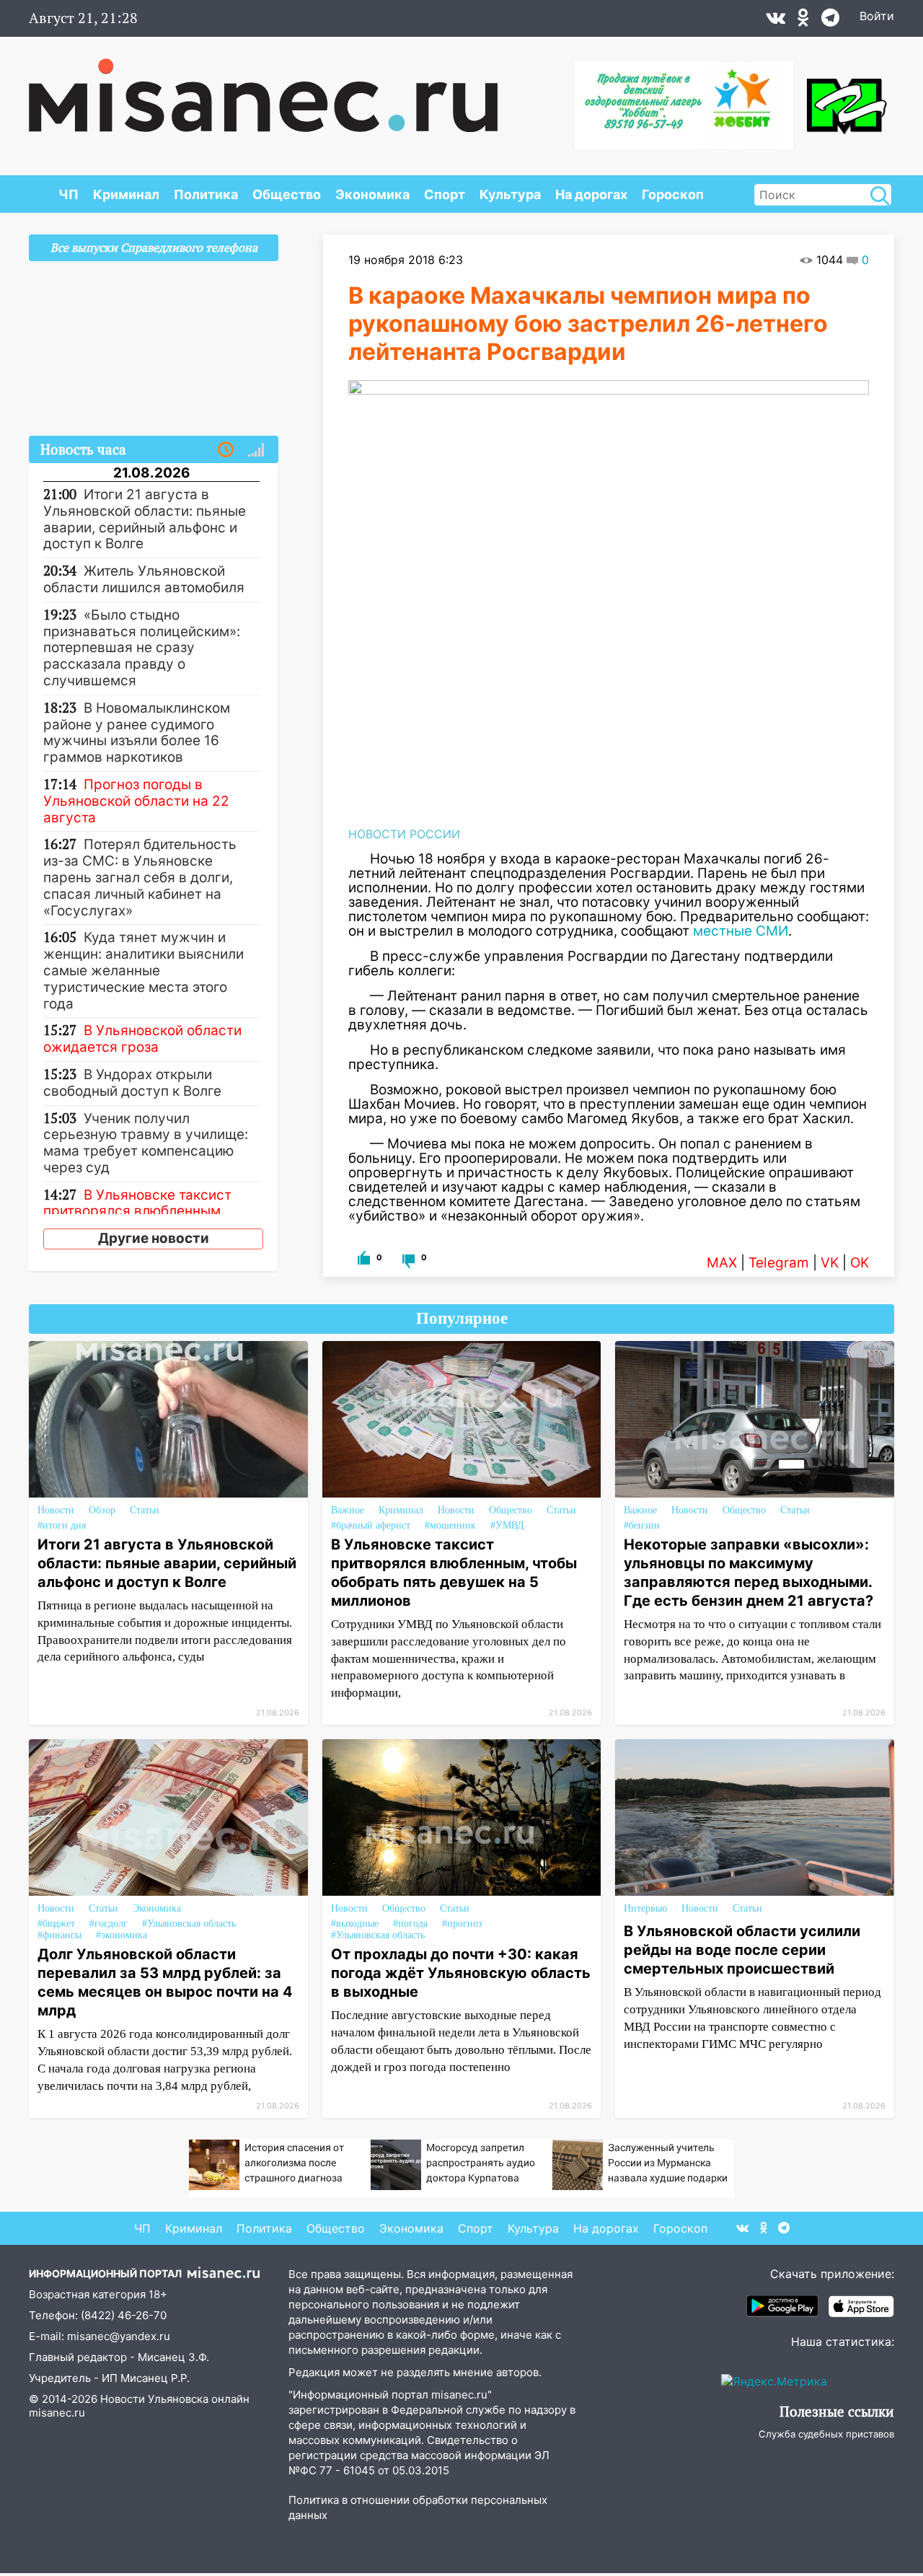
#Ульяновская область (189, 1924)
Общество (287, 194)
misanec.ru (57, 2413)
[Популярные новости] (256, 450)
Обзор (102, 1510)
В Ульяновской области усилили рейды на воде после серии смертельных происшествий (742, 1950)
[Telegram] (830, 21)
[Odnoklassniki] (803, 21)
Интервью (645, 1908)
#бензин (642, 1525)
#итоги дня (62, 1525)
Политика (206, 194)
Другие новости (154, 1238)
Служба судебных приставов (826, 2434)
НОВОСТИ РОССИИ (404, 834)
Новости (56, 1510)
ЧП (69, 194)
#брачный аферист (371, 1525)
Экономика (372, 194)
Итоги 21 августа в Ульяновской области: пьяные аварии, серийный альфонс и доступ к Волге (167, 1563)
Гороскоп (673, 194)
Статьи (145, 1510)
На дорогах (591, 194)
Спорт (445, 194)
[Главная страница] (263, 88)
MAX (722, 1263)
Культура (510, 194)
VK (830, 1263)
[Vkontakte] (776, 21)
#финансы (59, 1935)
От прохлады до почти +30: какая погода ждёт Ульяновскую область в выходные (461, 1973)
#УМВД (507, 1525)
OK (860, 1263)
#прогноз (462, 1924)
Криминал (126, 194)
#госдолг (109, 1924)
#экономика (122, 1935)
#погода (410, 1924)
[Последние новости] (226, 450)
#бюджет (56, 1924)
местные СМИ (741, 931)
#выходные (355, 1924)
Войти (877, 16)
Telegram (779, 1263)
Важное (348, 1510)
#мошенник (450, 1525)
